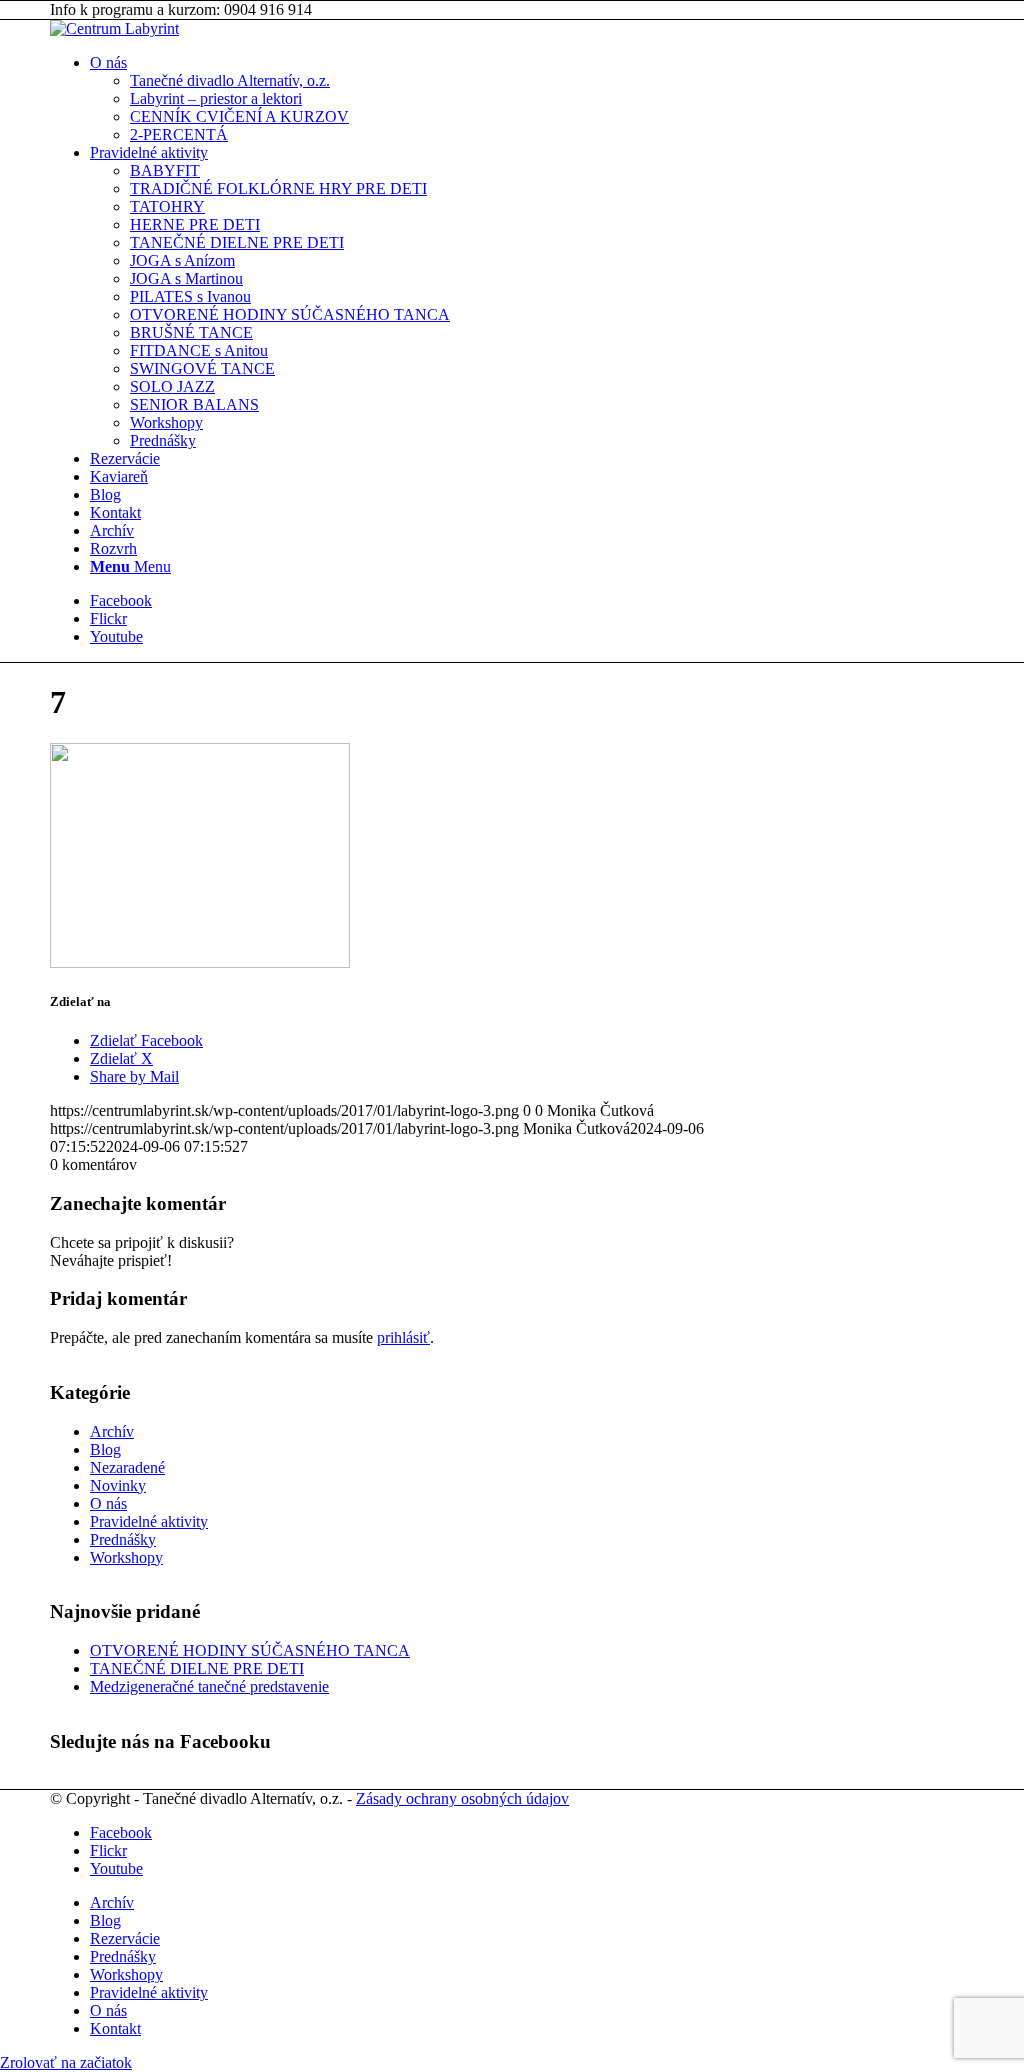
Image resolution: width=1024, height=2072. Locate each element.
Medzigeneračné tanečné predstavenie (209, 1686)
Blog (105, 1449)
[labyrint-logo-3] (114, 28)
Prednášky (123, 1539)
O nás (108, 1503)
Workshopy (126, 1557)
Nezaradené (127, 1467)
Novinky (118, 1485)
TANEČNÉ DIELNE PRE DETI (197, 1668)
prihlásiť (403, 1337)
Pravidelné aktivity (149, 1521)
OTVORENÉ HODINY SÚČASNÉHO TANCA (250, 1650)
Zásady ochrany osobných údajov (462, 1798)
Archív (112, 1431)
